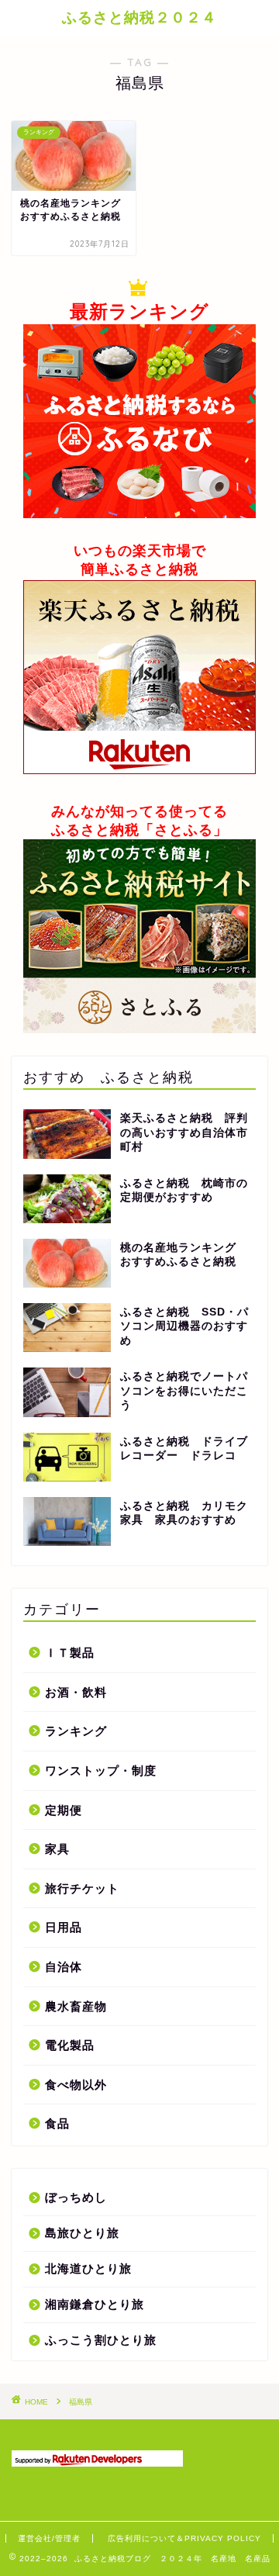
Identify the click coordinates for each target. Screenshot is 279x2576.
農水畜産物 (76, 2006)
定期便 (64, 1810)
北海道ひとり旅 (88, 2268)
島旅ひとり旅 (82, 2233)
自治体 (64, 1967)
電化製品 (70, 2045)
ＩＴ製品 (70, 1653)
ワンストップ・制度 (101, 1770)
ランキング (76, 1731)
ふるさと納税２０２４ (139, 17)
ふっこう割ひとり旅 (101, 2340)
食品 (57, 2123)
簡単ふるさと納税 (139, 569)
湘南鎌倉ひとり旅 (95, 2304)
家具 (57, 1849)
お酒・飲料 (76, 1692)
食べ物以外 (76, 2085)
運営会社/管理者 (49, 2538)
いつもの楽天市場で (140, 551)
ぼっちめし (76, 2197)
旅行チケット (82, 1888)
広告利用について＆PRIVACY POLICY (184, 2538)
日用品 (64, 1927)
